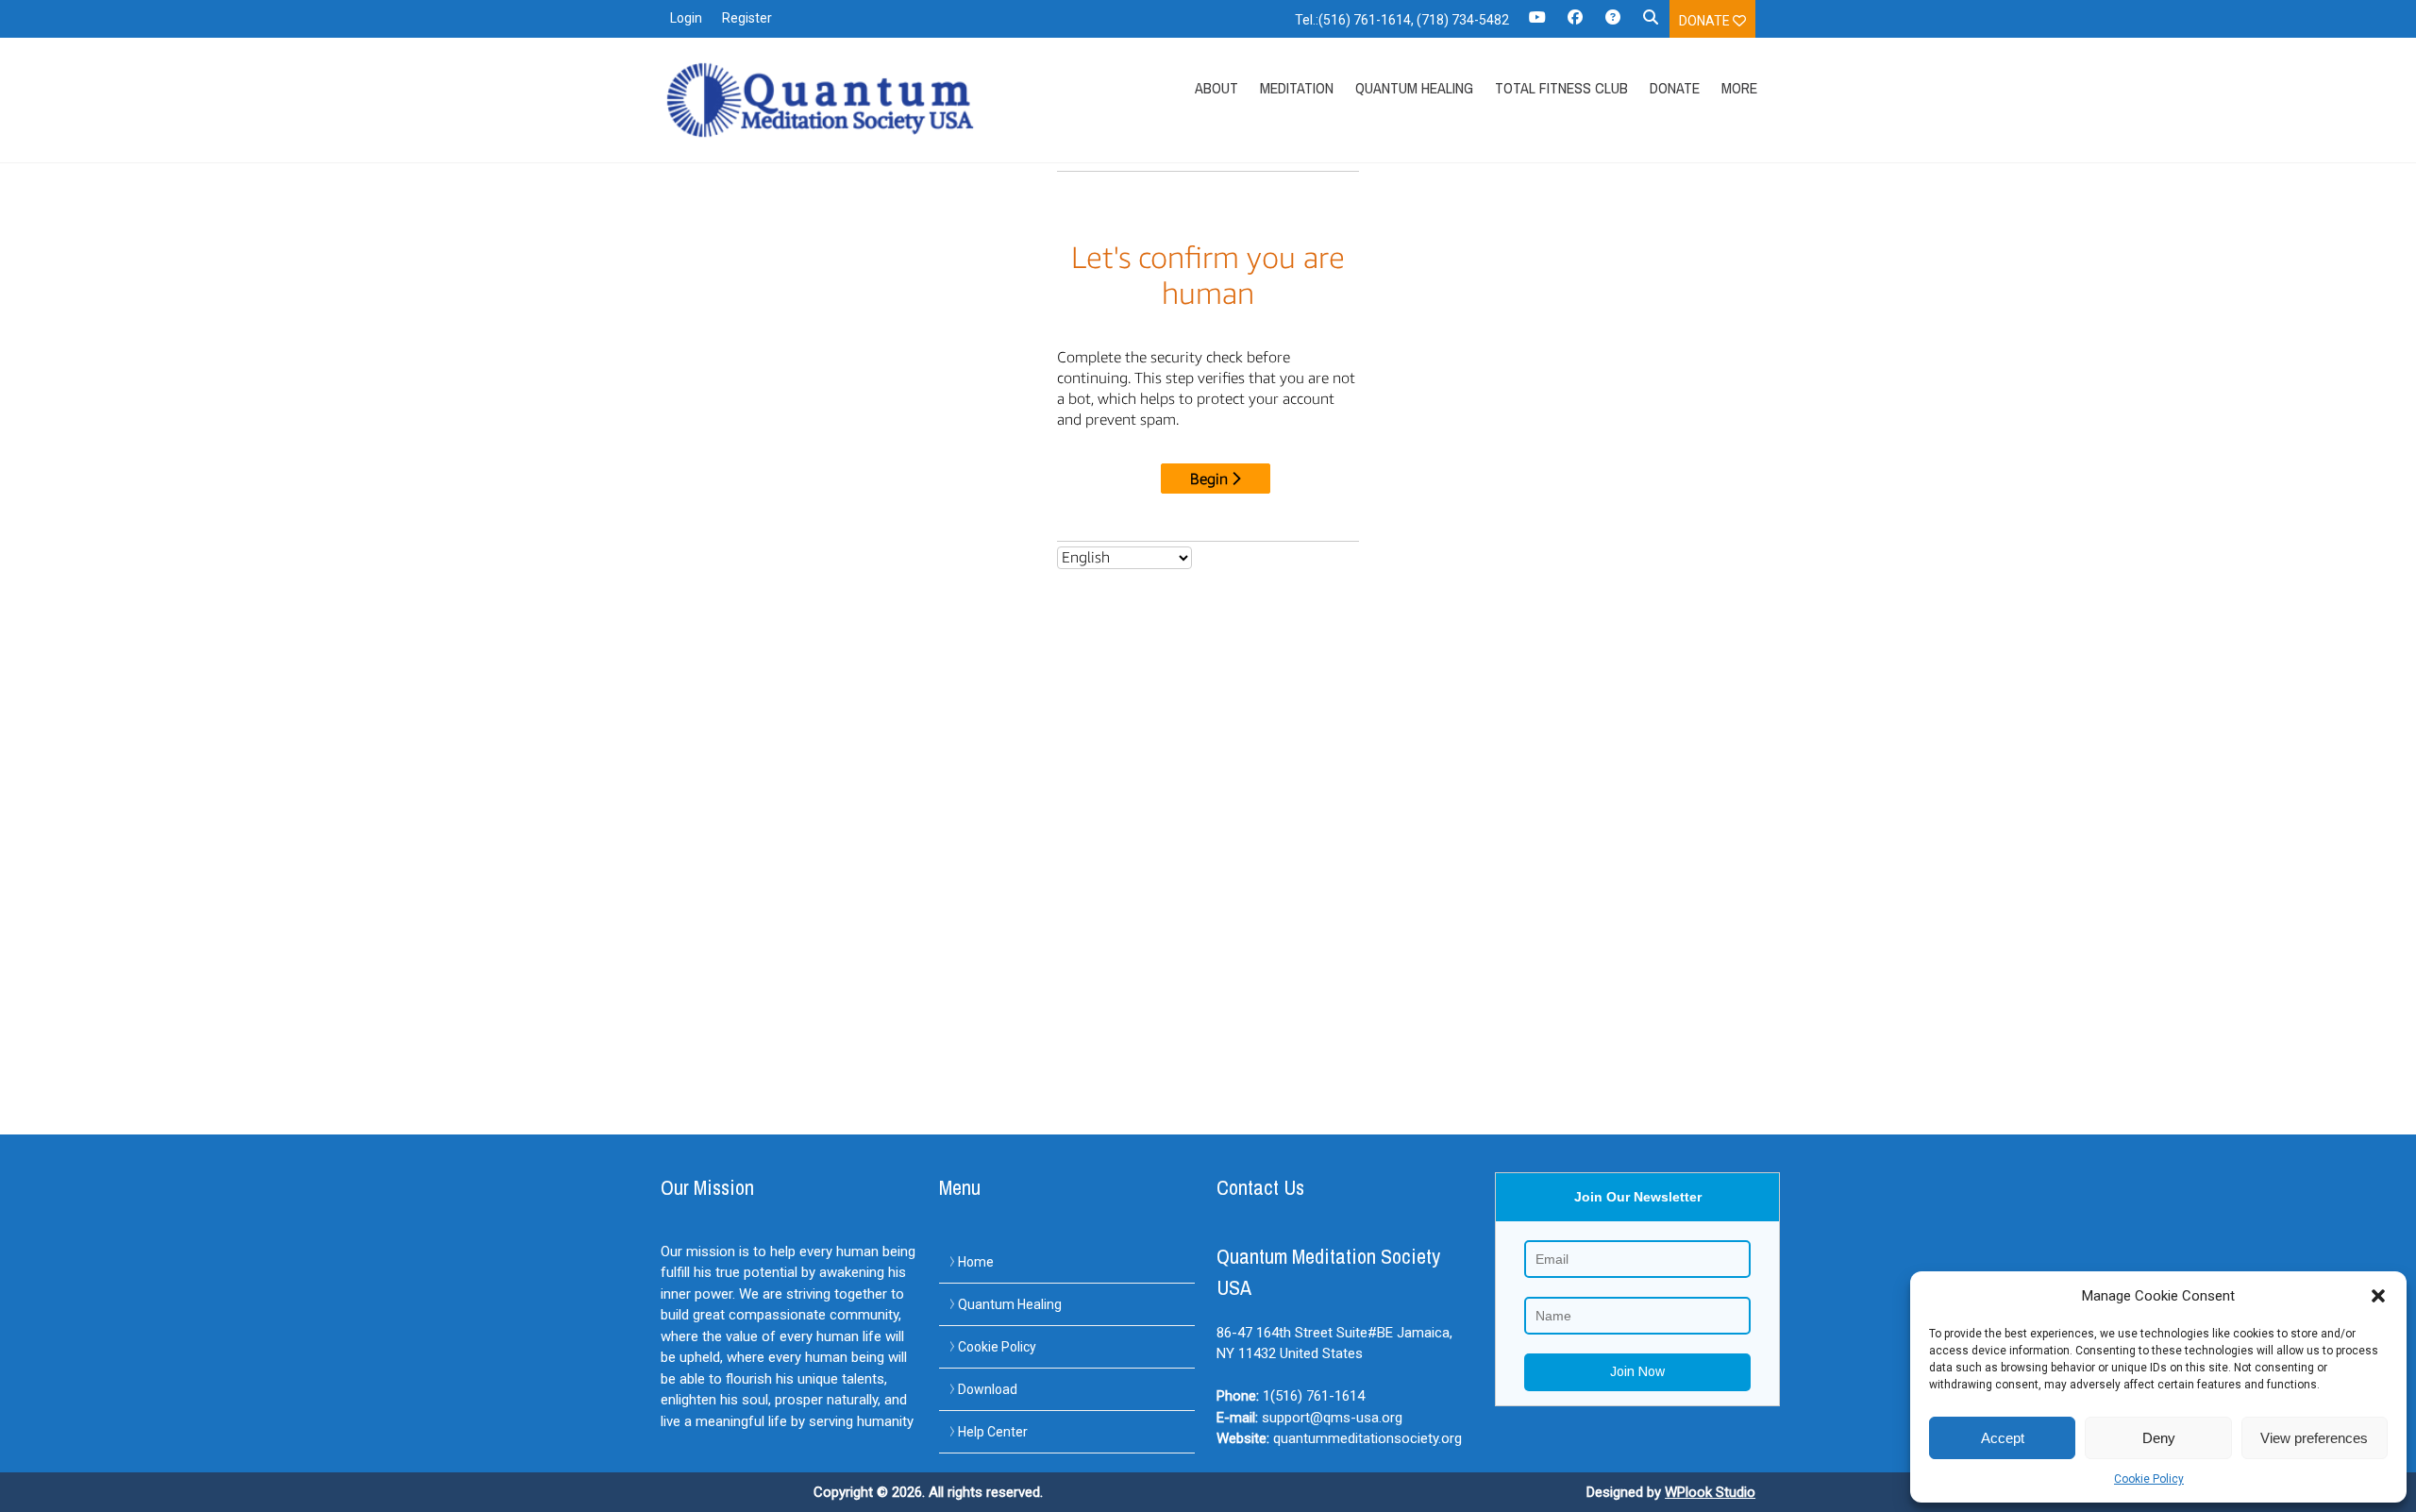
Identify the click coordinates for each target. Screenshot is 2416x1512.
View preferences (2314, 1438)
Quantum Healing (1414, 88)
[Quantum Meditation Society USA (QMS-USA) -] (824, 100)
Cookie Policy (2149, 1479)
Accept (2003, 1438)
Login (686, 18)
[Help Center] (1613, 24)
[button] (2378, 1296)
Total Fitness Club (1561, 88)
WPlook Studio (1710, 1492)
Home (976, 1262)
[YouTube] (1537, 24)
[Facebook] (1575, 24)
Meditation (1297, 88)
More (1739, 88)
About (1216, 88)
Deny (2159, 1438)
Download (988, 1389)
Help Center (993, 1432)
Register (747, 18)
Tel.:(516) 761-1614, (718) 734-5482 (1402, 20)
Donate (1706, 21)
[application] (2411, 1507)
